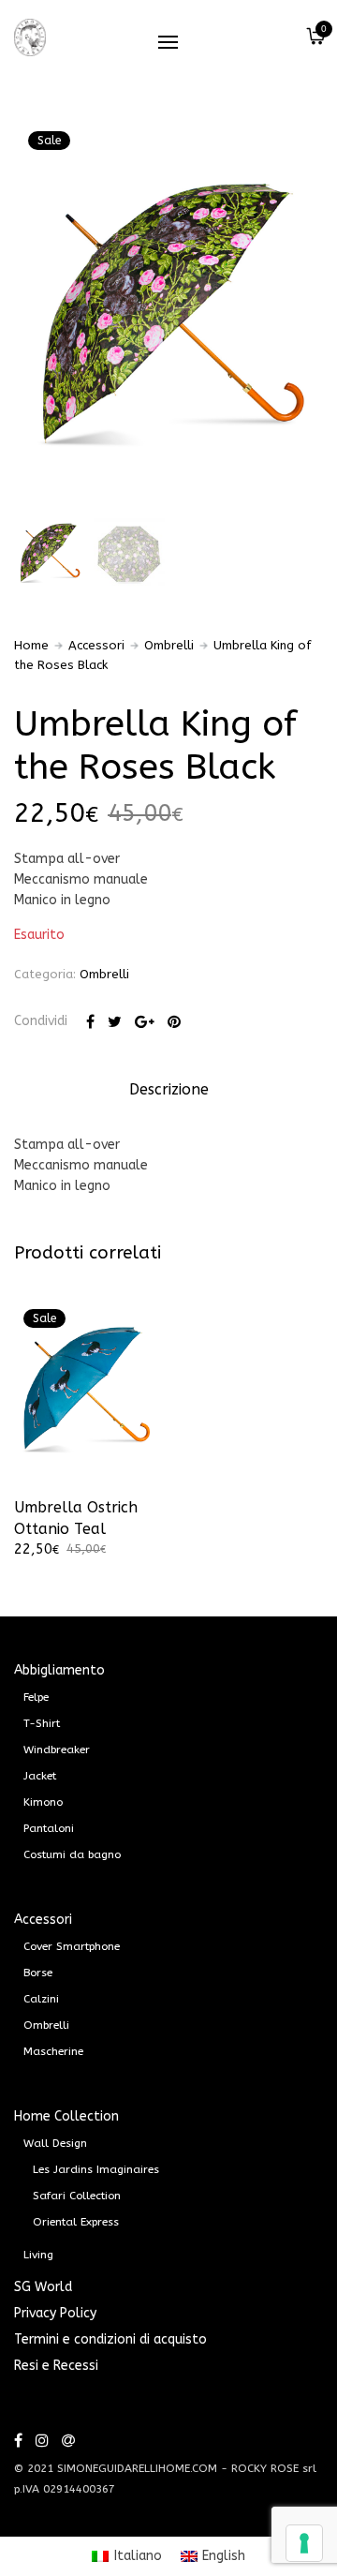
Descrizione (169, 1089)
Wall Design (55, 2143)
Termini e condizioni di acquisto (110, 2339)
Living (38, 2255)
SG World (43, 2287)
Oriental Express (76, 2222)
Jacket (40, 1776)
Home (31, 645)
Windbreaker (57, 1750)
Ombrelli (169, 645)
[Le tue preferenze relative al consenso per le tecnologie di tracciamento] (304, 2543)
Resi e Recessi (56, 2366)
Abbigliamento (59, 1670)
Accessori (96, 645)
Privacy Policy (55, 2313)
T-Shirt (42, 1723)
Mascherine (53, 2051)
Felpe (36, 1697)
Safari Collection (77, 2196)
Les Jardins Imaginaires (96, 2169)
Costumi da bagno (72, 1854)
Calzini (41, 1999)
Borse (38, 1973)
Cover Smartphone (72, 1946)
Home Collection (66, 2116)
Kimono (43, 1802)
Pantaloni (49, 1828)
